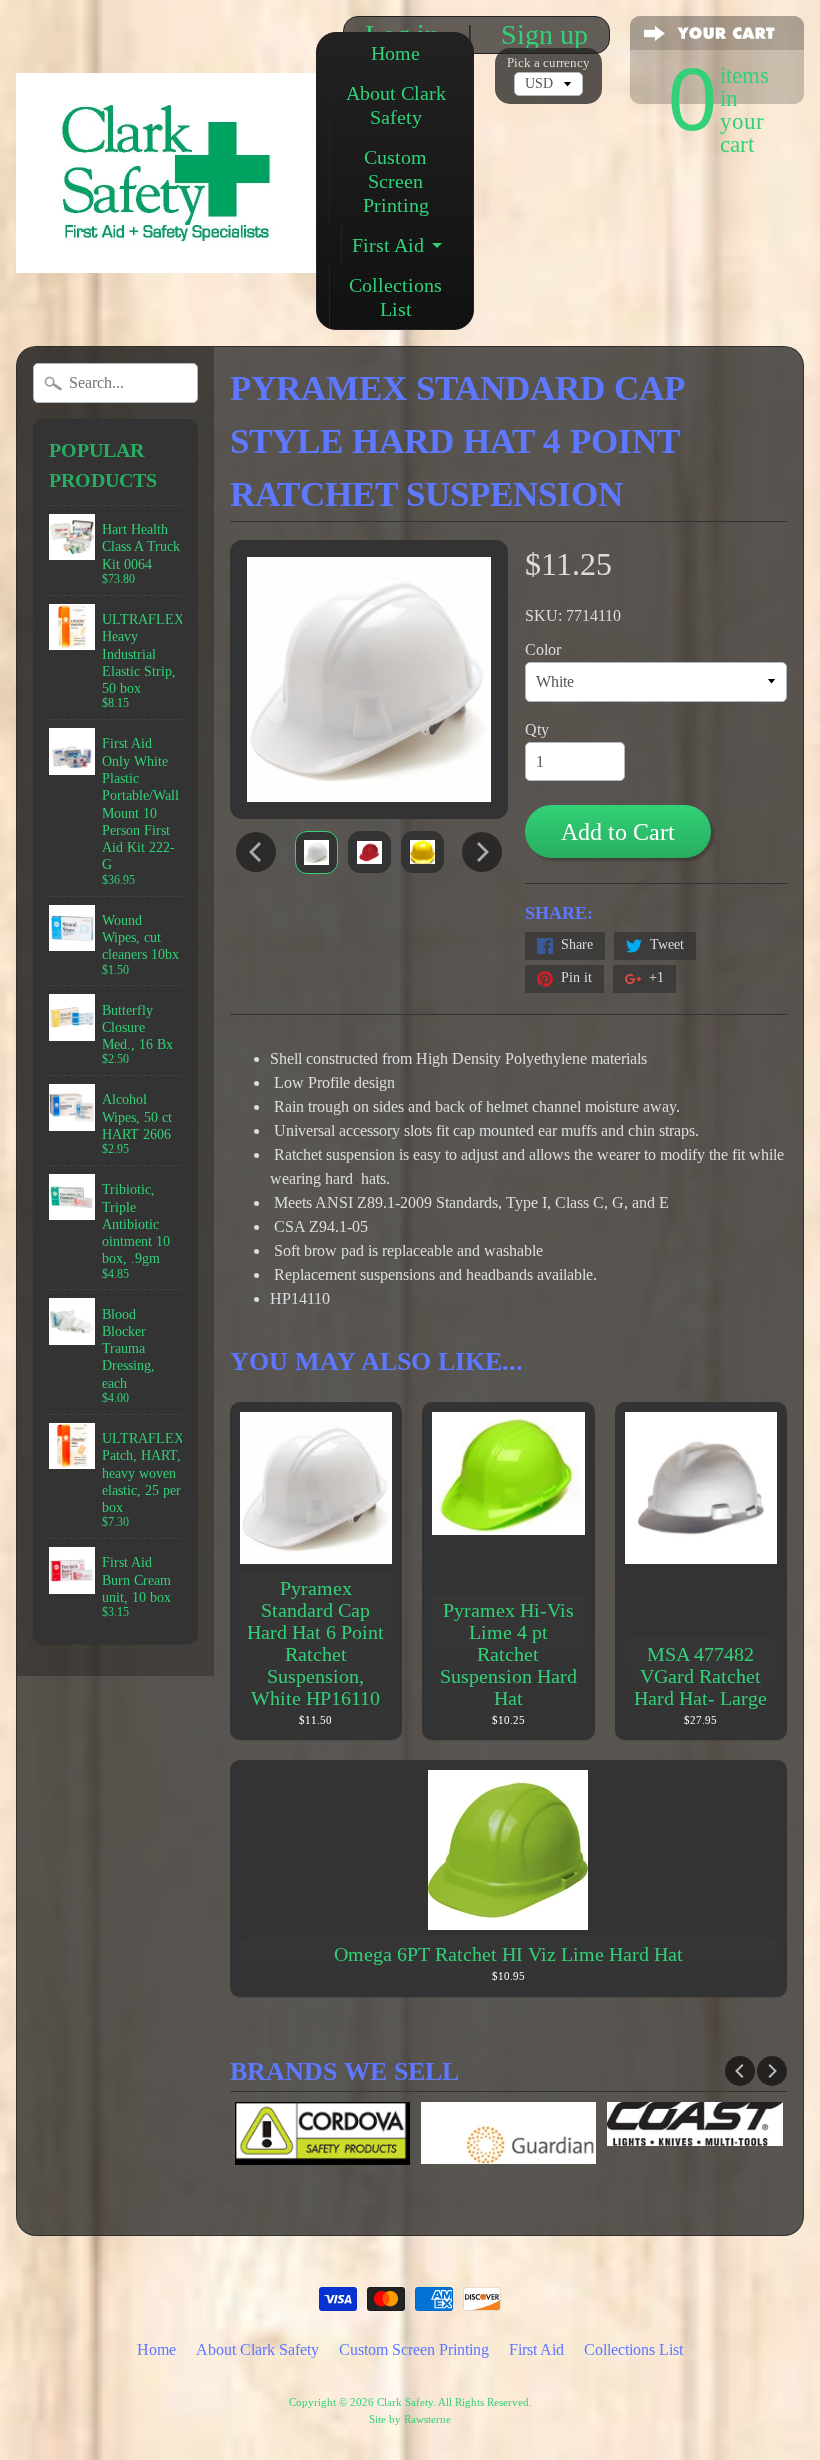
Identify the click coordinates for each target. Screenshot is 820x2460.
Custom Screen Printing (396, 181)
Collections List (395, 297)
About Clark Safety (396, 105)
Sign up (544, 35)
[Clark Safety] (166, 245)
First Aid (388, 245)
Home (395, 53)
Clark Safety (405, 2402)
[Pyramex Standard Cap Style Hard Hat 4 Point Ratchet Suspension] (316, 852)
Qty (537, 729)
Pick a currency (548, 63)
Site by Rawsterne (410, 2419)
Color (543, 649)
